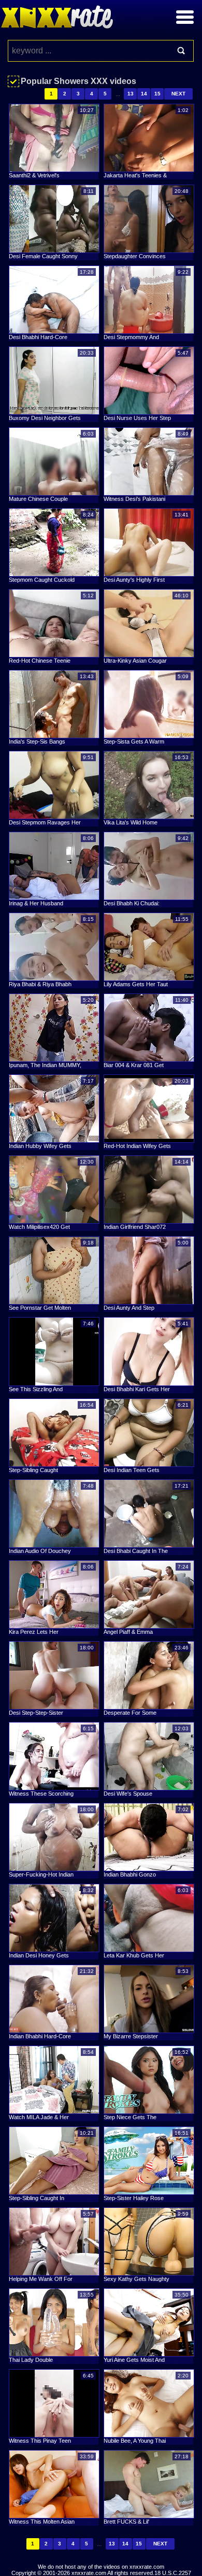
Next (178, 94)
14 (144, 94)
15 (157, 94)
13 (131, 94)
